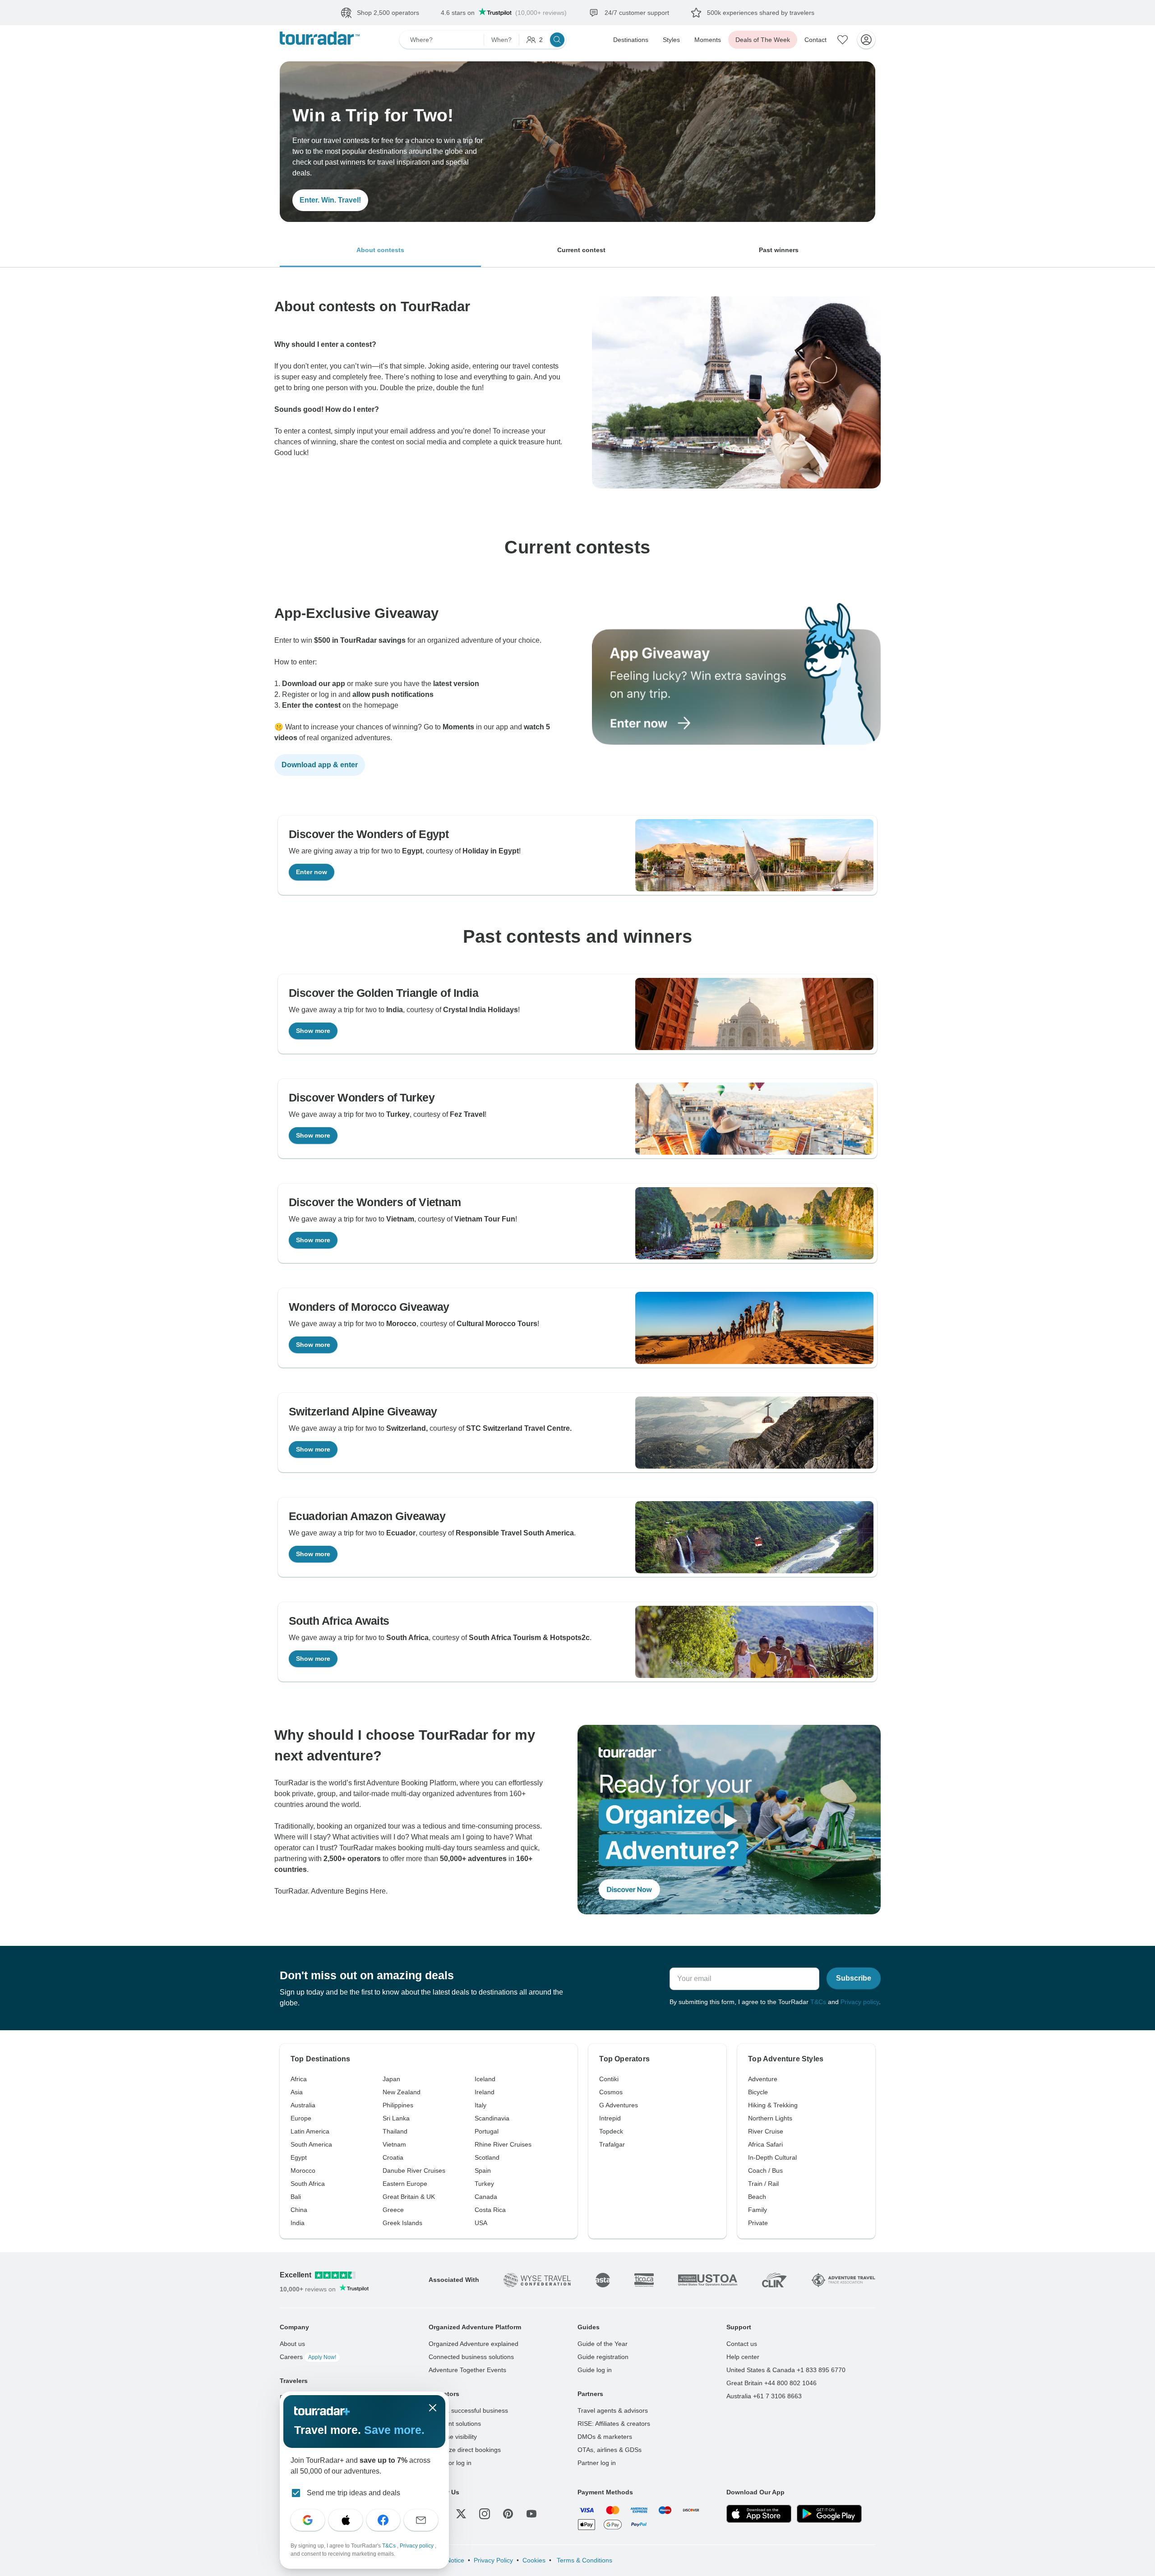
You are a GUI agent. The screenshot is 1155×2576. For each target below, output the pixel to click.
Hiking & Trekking (773, 2105)
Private (758, 2223)
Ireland (485, 2092)
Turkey (484, 2184)
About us (292, 2344)
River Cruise (766, 2131)
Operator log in (450, 2463)
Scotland (487, 2157)
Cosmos (611, 2092)
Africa (299, 2079)
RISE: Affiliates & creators (614, 2424)
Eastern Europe (405, 2184)
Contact (815, 40)
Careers (308, 2357)
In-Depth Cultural (772, 2157)
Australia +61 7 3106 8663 (764, 2396)
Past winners (779, 250)
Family (758, 2210)
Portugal (487, 2131)
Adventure (763, 2079)
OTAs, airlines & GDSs (610, 2450)
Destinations (631, 40)
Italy (480, 2105)
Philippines (398, 2105)
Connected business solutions (471, 2357)
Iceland (485, 2079)
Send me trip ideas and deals (353, 2493)
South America (311, 2144)
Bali (296, 2197)
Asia (297, 2092)
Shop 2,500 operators (388, 13)
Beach (757, 2197)
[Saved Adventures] (843, 40)
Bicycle (758, 2092)
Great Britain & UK (409, 2197)
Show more (313, 1031)
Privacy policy (860, 2002)
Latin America (310, 2131)
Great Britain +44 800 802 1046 (772, 2383)
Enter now (312, 872)
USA (481, 2223)
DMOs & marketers (605, 2437)
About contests (380, 250)
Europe (301, 2118)
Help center (743, 2357)
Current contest (581, 250)
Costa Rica (490, 2210)
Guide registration (603, 2357)
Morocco (303, 2170)
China (299, 2210)
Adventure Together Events (467, 2370)
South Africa (308, 2184)
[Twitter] (461, 2514)
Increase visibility (453, 2437)
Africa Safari (765, 2144)
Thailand (395, 2131)
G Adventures (619, 2105)
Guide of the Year (603, 2344)
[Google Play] (829, 2514)
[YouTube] (531, 2514)
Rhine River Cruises (503, 2144)
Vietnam (394, 2144)
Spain (483, 2170)
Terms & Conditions (584, 2560)
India (298, 2223)
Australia (303, 2105)
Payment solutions (455, 2424)
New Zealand (402, 2092)
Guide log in (595, 2370)
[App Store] (759, 2514)
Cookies (534, 2560)
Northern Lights (770, 2118)
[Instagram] (485, 2514)
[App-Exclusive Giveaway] (736, 742)
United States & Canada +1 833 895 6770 (786, 2370)
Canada (486, 2197)
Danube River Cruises (414, 2170)
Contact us (742, 2344)
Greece (393, 2210)
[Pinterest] (508, 2514)
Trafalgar (612, 2144)
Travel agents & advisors (613, 2410)
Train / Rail (763, 2184)
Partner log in (597, 2463)
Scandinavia (492, 2118)
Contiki (609, 2079)
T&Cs (818, 2002)
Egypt (299, 2157)
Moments (708, 40)
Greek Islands (402, 2223)
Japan (391, 2079)
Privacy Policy (493, 2560)
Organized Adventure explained (474, 2344)
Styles (671, 40)
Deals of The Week (763, 40)
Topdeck (611, 2131)
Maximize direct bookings (465, 2450)
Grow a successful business (468, 2410)
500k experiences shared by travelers (761, 13)
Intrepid (610, 2118)
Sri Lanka (396, 2118)
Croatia (393, 2157)
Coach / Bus (765, 2170)
